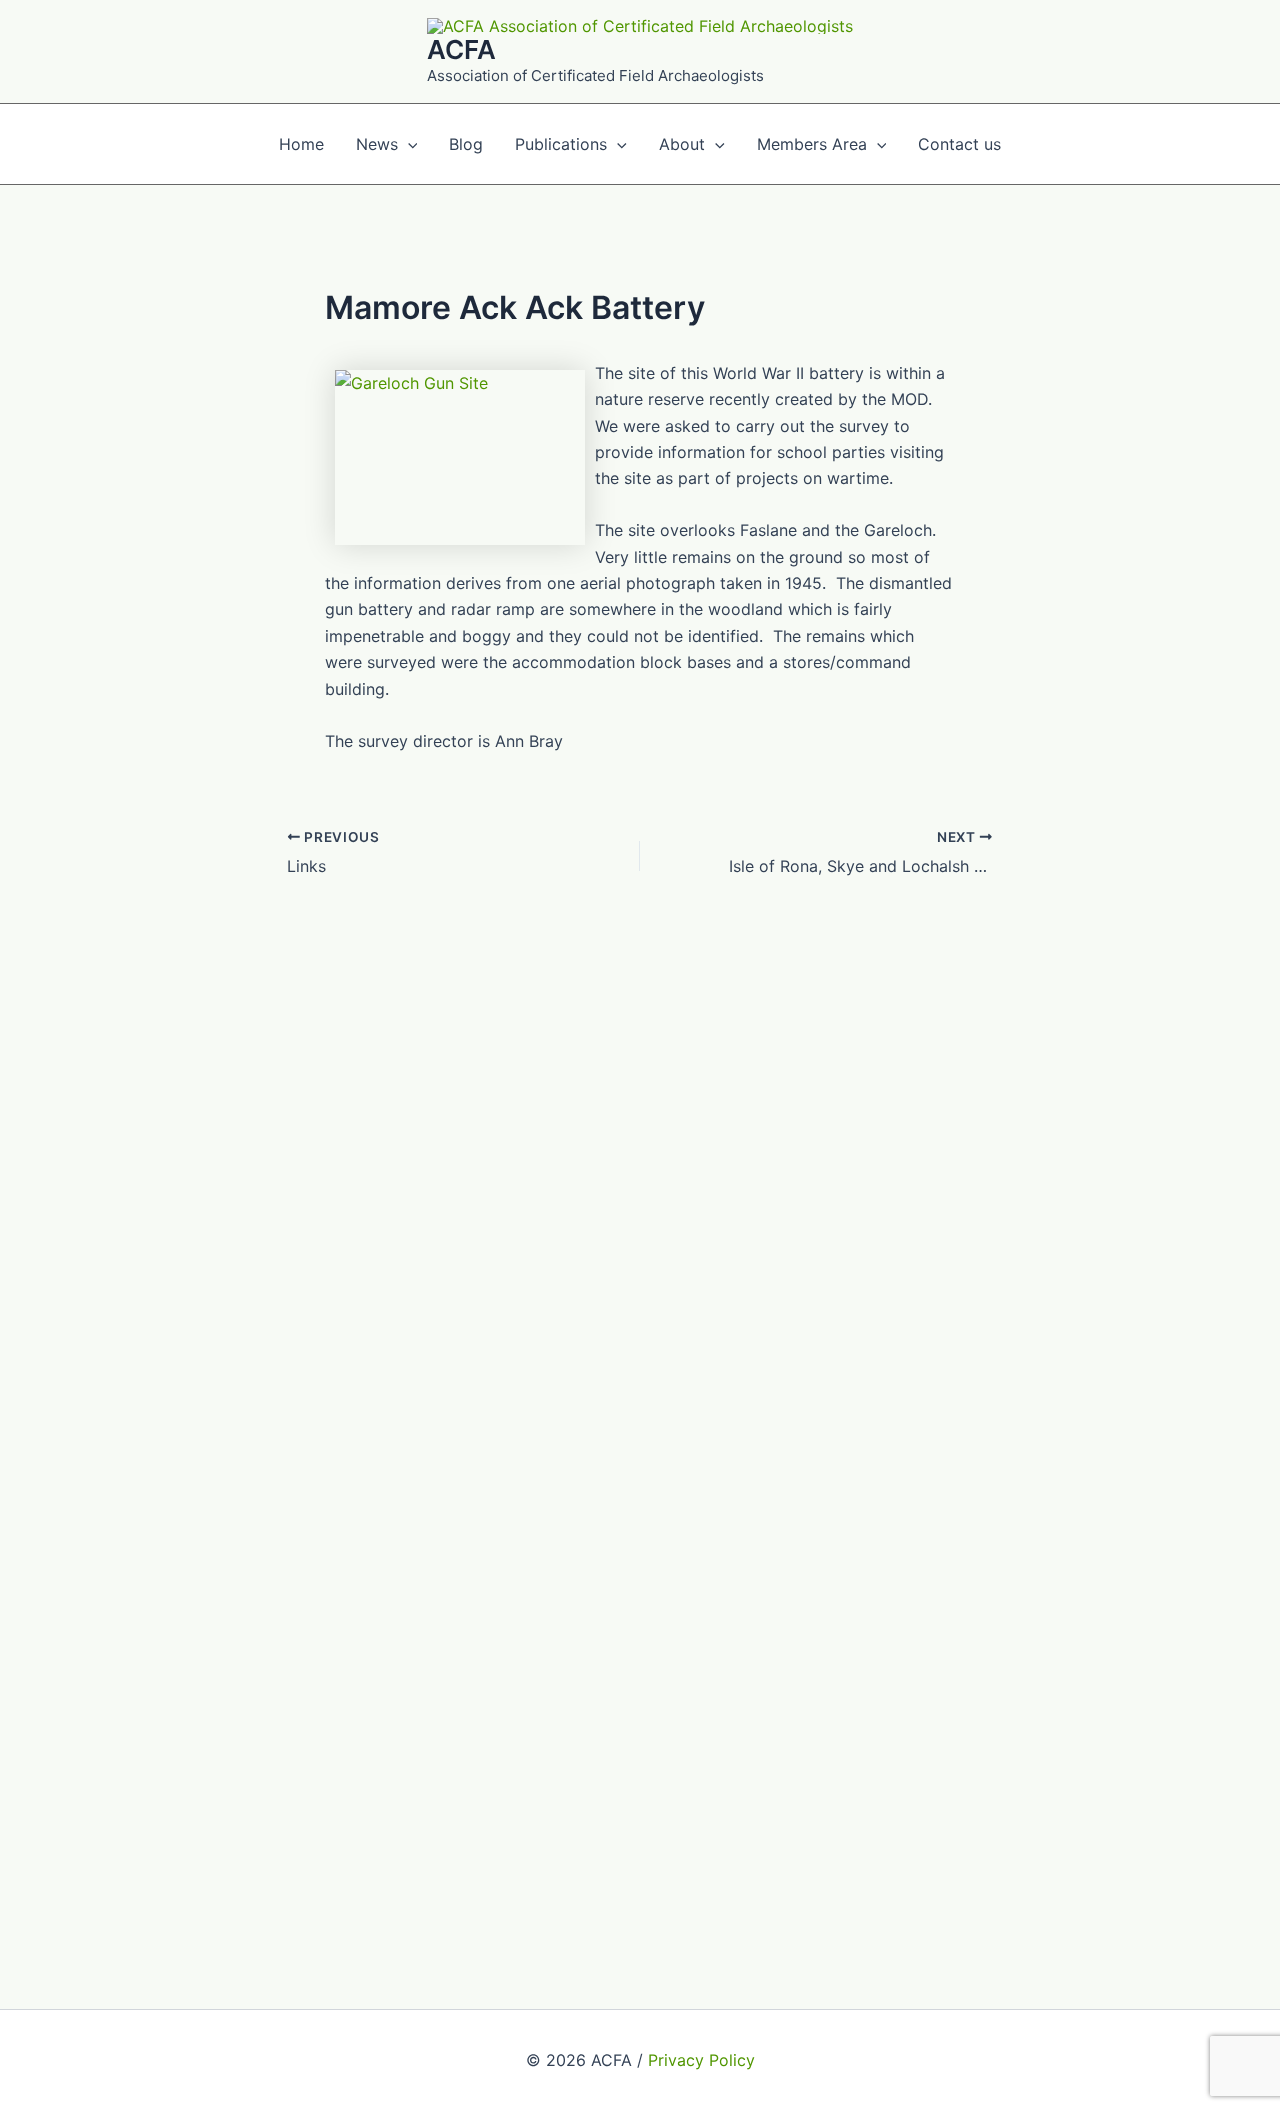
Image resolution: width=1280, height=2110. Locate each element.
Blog (466, 144)
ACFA (461, 49)
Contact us (959, 144)
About (682, 144)
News (377, 144)
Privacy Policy (701, 2060)
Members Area (812, 144)
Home (301, 144)
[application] (408, 144)
